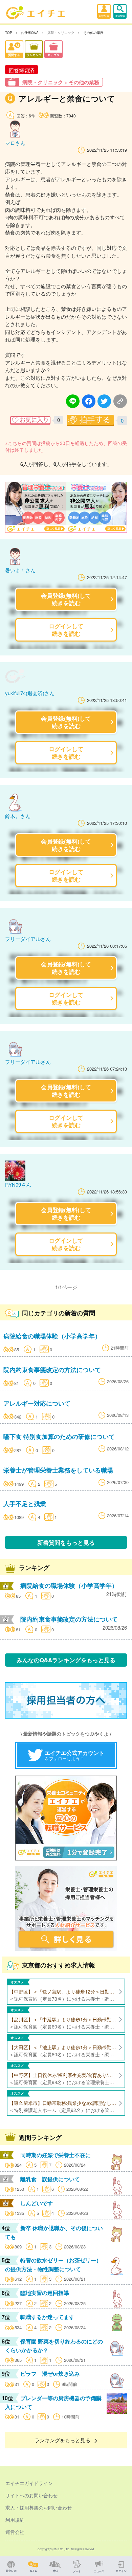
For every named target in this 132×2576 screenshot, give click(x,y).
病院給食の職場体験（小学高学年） (52, 1336)
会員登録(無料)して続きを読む (66, 599)
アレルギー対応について (37, 1403)
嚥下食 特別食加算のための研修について (59, 1436)
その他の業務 (93, 33)
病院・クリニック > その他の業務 (61, 82)
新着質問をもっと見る (66, 1542)
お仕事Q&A (30, 33)
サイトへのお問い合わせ (31, 2495)
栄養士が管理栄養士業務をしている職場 (58, 1470)
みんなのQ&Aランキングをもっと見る (66, 1660)
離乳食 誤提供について (50, 2179)
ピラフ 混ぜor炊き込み (50, 2374)
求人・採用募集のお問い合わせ (39, 2507)
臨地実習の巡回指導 (45, 2293)
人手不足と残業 (25, 1504)
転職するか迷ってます (47, 2317)
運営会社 (15, 2532)
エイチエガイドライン (29, 2483)
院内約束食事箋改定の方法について (52, 1369)
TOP (9, 33)
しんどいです (37, 2203)
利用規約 (15, 2520)
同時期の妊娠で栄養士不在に (56, 2155)
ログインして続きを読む (66, 629)
